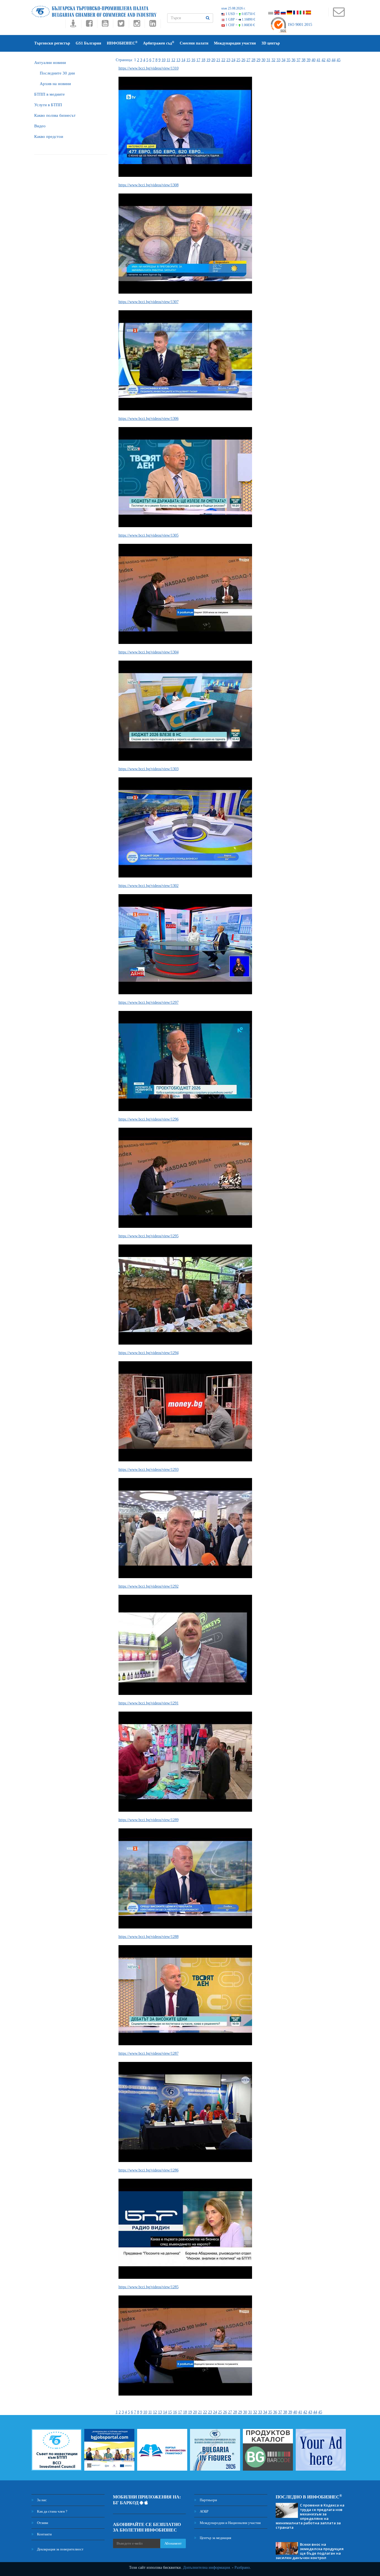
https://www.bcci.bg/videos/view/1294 (149, 1353)
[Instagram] (137, 25)
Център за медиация (215, 2538)
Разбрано (242, 2568)
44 (334, 60)
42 (324, 60)
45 (339, 60)
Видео (40, 126)
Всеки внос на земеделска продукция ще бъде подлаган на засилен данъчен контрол (310, 2551)
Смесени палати (194, 43)
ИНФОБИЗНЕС (122, 43)
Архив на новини (55, 84)
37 (298, 60)
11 (168, 60)
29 (258, 60)
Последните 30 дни (57, 73)
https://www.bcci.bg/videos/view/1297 (149, 1002)
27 (248, 60)
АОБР (204, 2511)
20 (213, 60)
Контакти (44, 2534)
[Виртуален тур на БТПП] (73, 25)
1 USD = (240, 14)
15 (188, 60)
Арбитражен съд (159, 43)
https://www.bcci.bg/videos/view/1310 (149, 68)
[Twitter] (121, 25)
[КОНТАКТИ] (339, 15)
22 (223, 60)
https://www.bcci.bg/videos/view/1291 (149, 1703)
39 (309, 60)
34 (283, 60)
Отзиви (42, 2523)
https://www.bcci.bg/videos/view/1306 (149, 419)
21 (218, 60)
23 (228, 60)
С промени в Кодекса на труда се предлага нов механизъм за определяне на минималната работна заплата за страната (310, 2516)
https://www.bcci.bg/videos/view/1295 (149, 1236)
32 (273, 60)
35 (288, 60)
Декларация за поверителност (60, 2549)
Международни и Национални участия (230, 2523)
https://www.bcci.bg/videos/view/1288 (149, 1937)
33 (278, 60)
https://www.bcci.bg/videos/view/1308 (149, 185)
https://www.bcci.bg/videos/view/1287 (149, 2053)
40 (314, 60)
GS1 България (88, 43)
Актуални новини (50, 63)
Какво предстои (49, 137)
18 (203, 60)
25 (238, 60)
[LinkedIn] (153, 25)
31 (268, 60)
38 (303, 60)
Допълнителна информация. (207, 2568)
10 (164, 60)
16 (193, 60)
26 (243, 60)
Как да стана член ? (52, 2511)
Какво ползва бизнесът (55, 115)
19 (208, 60)
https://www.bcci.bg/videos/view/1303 (149, 769)
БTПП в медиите (50, 94)
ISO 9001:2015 (299, 25)
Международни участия (235, 43)
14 (183, 60)
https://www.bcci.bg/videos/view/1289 (149, 1820)
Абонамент (173, 2543)
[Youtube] (105, 25)
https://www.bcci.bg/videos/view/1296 (149, 1119)
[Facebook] (89, 25)
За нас (41, 2500)
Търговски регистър (52, 43)
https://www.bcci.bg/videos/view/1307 (149, 302)
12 (173, 60)
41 (319, 60)
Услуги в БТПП (48, 105)
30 (263, 60)
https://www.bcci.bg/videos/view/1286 (149, 2170)
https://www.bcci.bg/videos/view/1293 (149, 1470)
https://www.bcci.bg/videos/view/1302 (149, 886)
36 (293, 60)
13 (178, 60)
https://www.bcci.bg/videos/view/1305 (149, 535)
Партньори (208, 2500)
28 (253, 60)
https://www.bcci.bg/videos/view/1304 (149, 652)
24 (233, 60)
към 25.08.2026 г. (234, 8)
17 (198, 60)
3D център (271, 43)
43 (329, 60)
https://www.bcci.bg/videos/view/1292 (149, 1586)
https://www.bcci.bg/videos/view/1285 (149, 2287)
